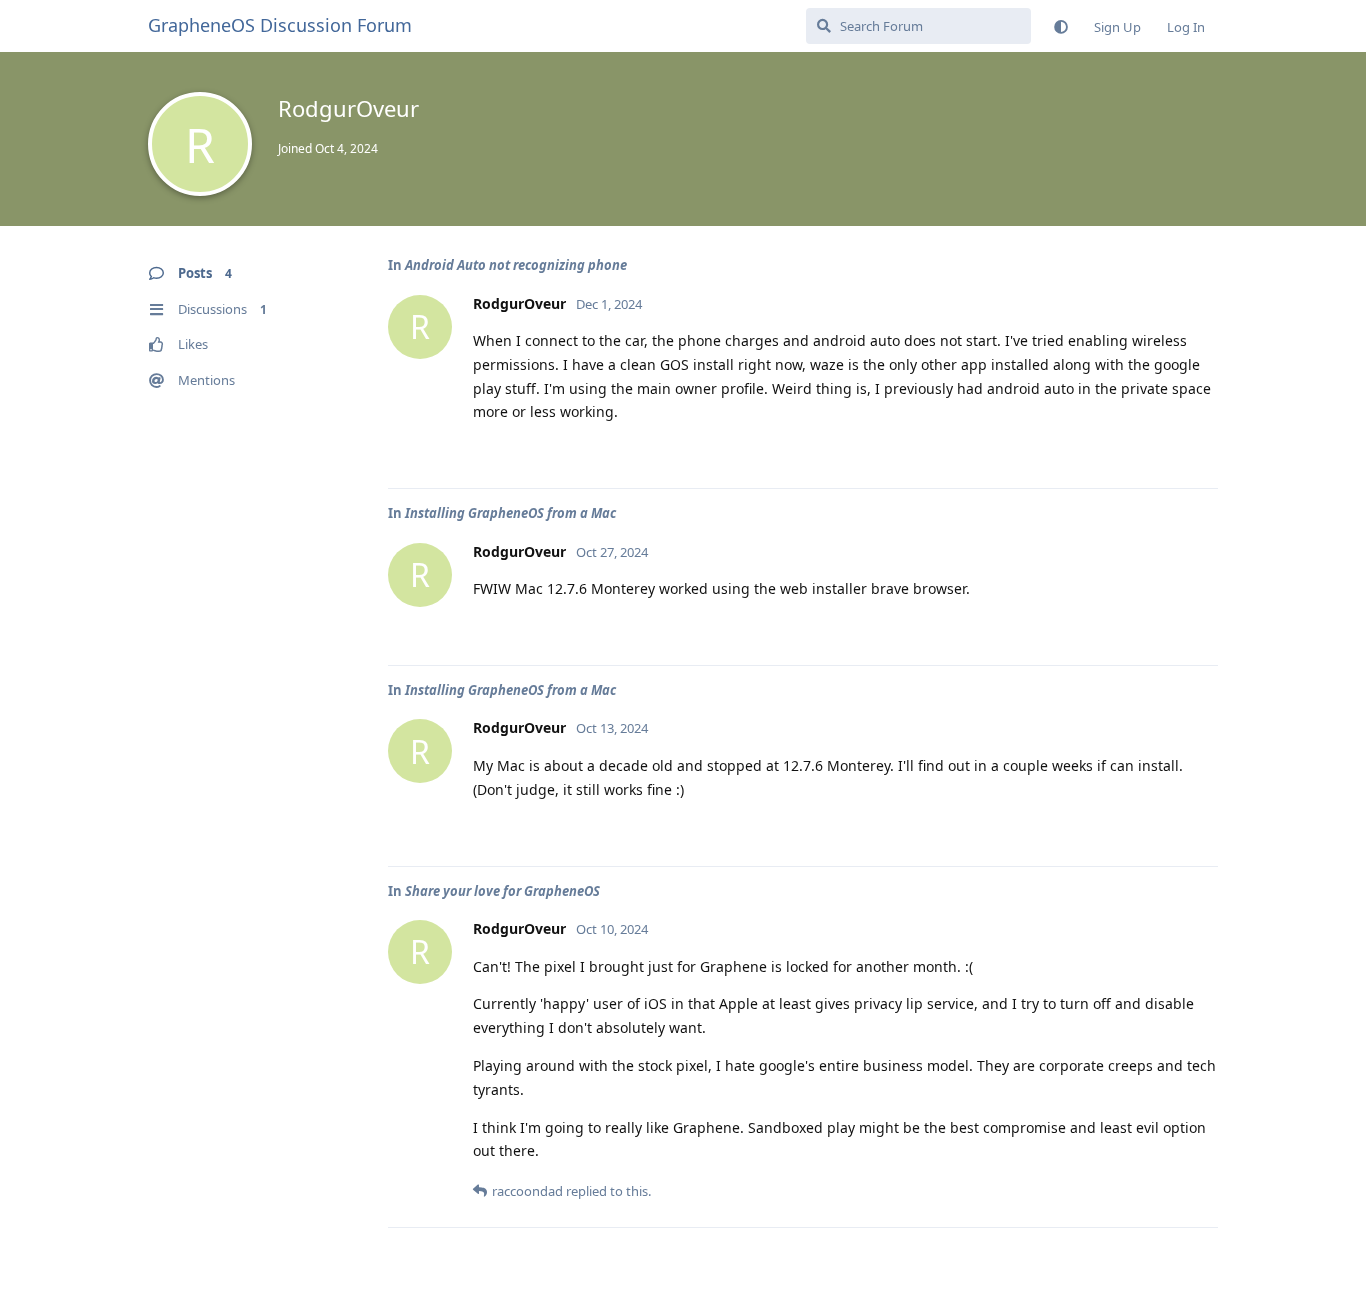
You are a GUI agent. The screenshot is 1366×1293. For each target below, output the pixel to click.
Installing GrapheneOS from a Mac (510, 513)
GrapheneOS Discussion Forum (280, 25)
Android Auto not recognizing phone (516, 265)
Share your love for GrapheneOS (502, 891)
